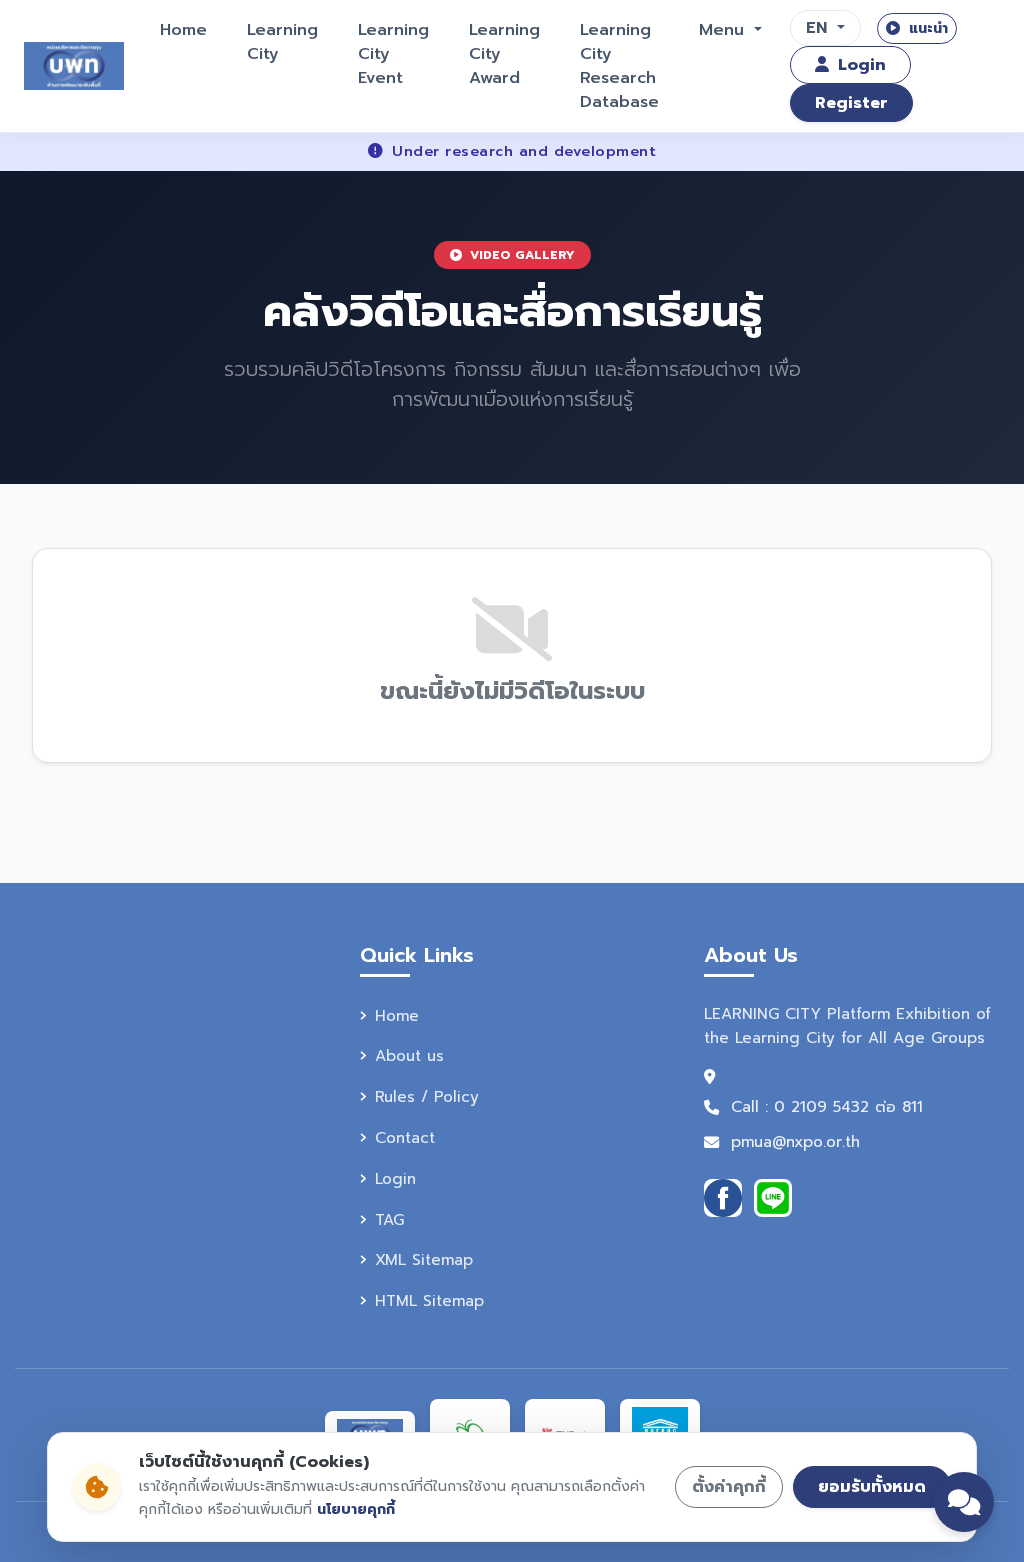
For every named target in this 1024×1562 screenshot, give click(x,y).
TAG (389, 1219)
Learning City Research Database (619, 66)
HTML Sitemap (429, 1300)
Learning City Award (504, 54)
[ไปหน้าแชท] (964, 1502)
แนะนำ (926, 28)
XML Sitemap (424, 1259)
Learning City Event (393, 54)
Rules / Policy (427, 1096)
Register (851, 103)
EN (819, 28)
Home (183, 30)
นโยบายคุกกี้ (356, 1509)
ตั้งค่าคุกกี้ (729, 1487)
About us (409, 1055)
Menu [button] (724, 30)
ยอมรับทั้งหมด (872, 1487)
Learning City (282, 42)
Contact (405, 1137)
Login (859, 65)
